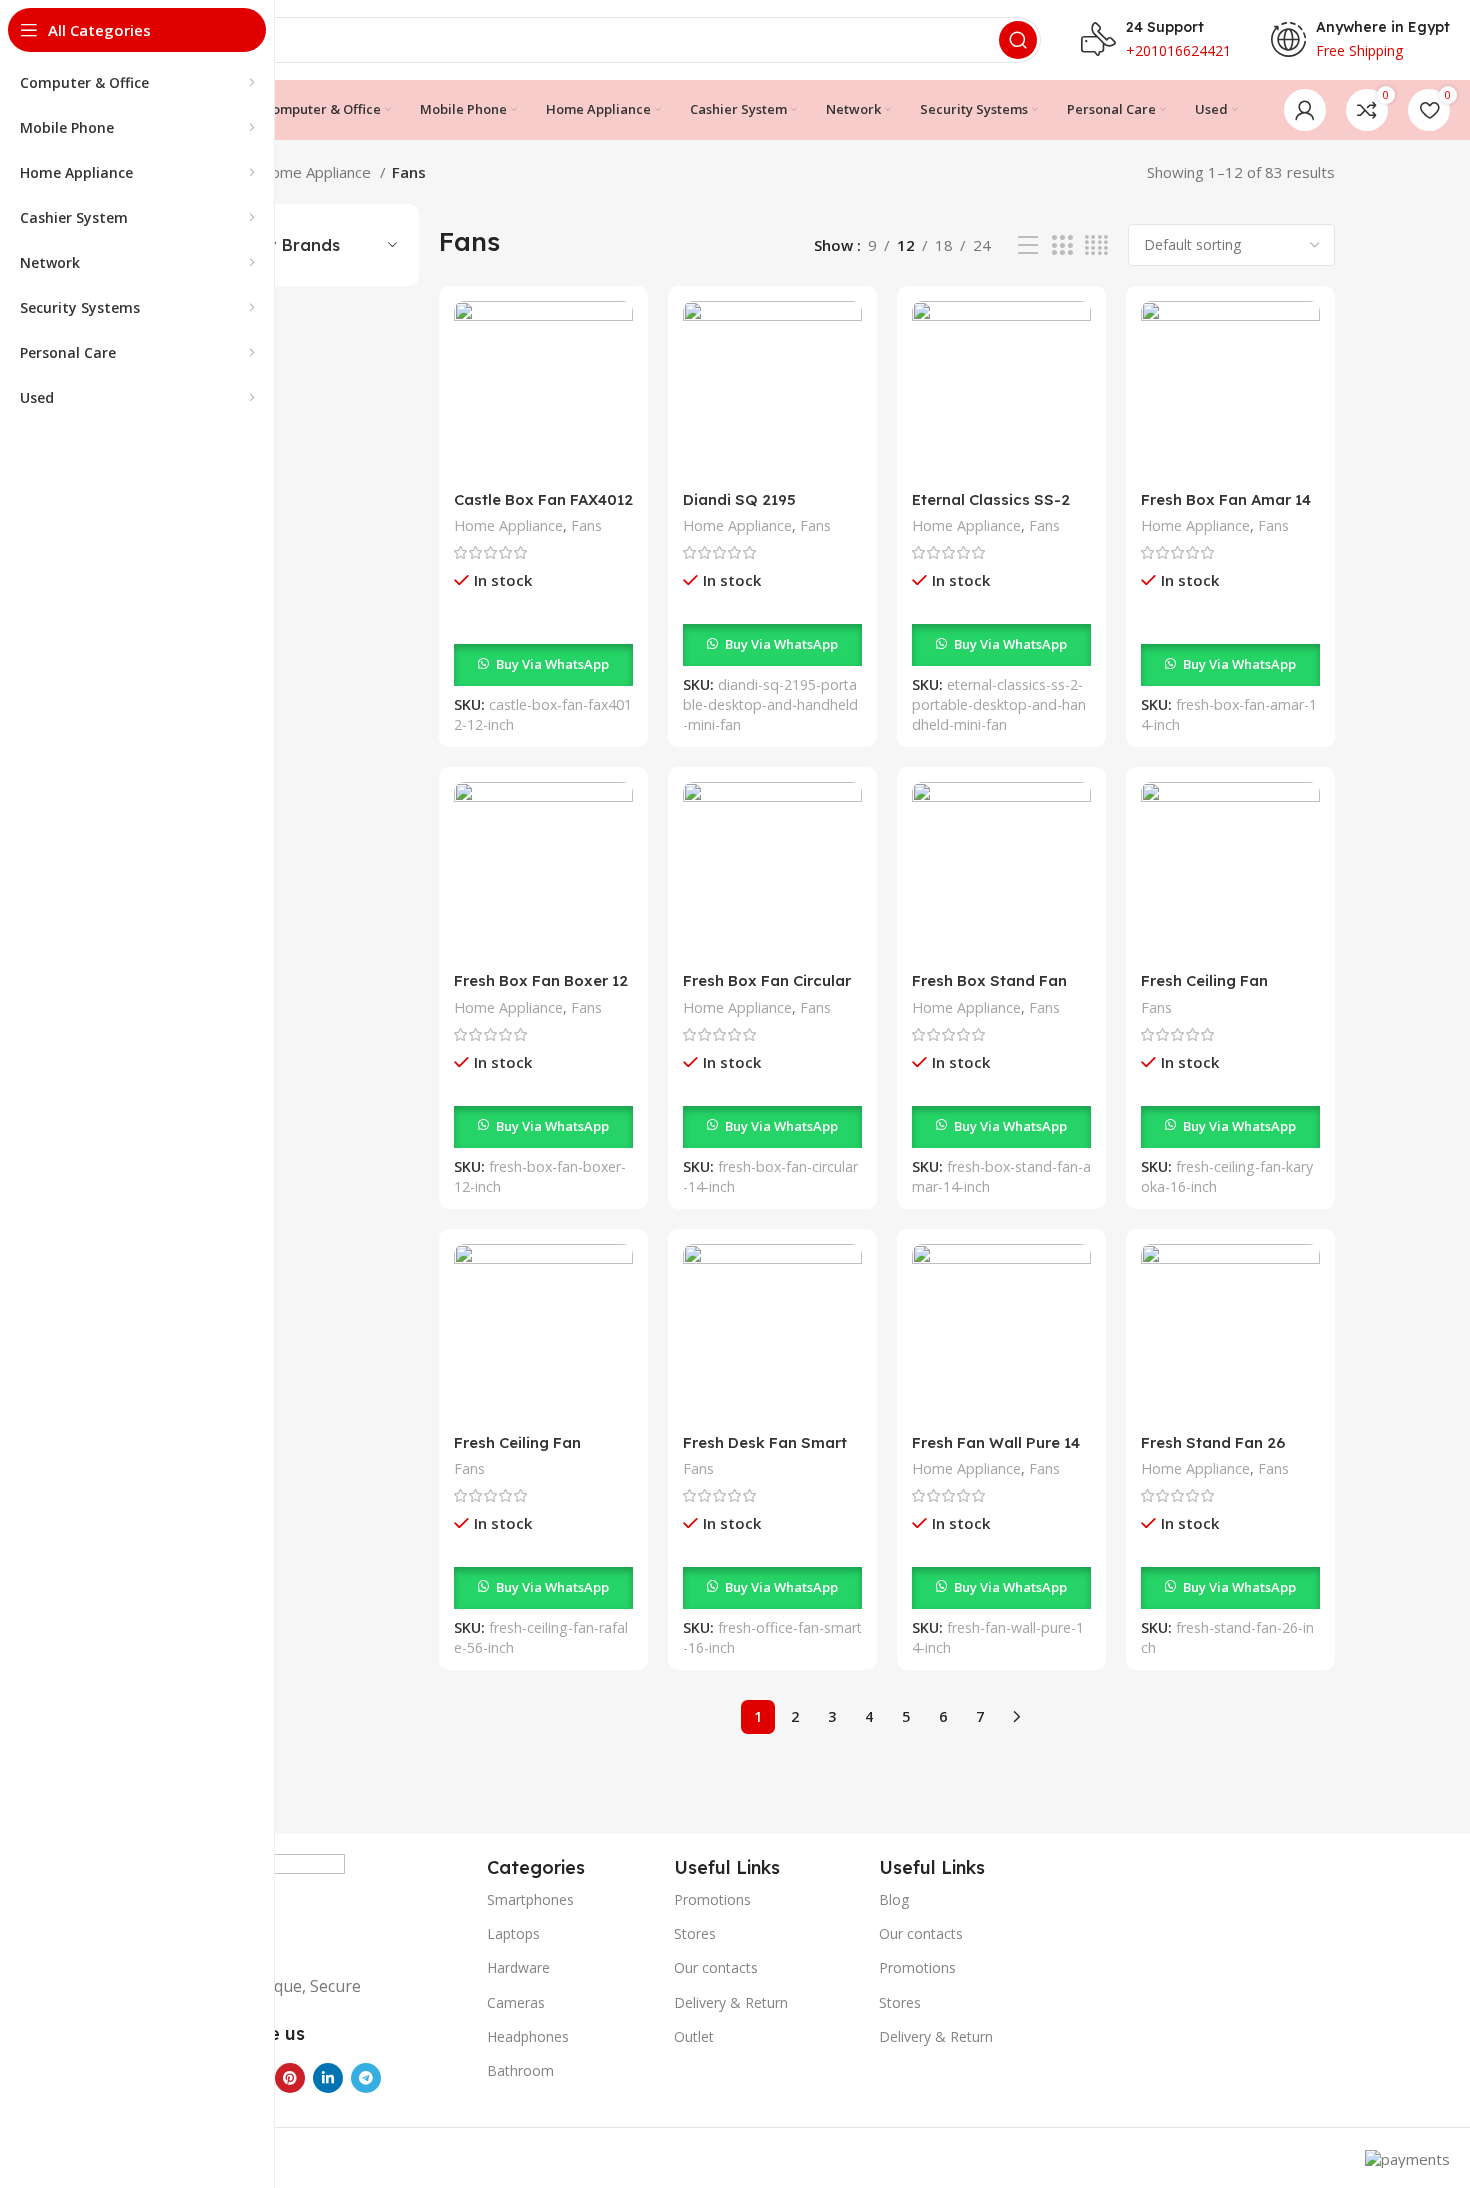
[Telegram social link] (366, 2078)
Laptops (513, 1933)
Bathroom (520, 2070)
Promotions (712, 1899)
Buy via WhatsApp (552, 664)
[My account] (1305, 110)
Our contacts (716, 1967)
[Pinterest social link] (290, 2078)
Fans (586, 525)
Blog (894, 1899)
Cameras (516, 2002)
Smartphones (530, 1899)
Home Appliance (317, 172)
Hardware (518, 1967)
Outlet (694, 2036)
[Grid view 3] (1062, 245)
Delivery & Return (731, 2002)
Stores (695, 1933)
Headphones (528, 2036)
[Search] (1018, 40)
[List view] (1028, 245)
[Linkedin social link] (328, 2078)
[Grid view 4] (1096, 245)
